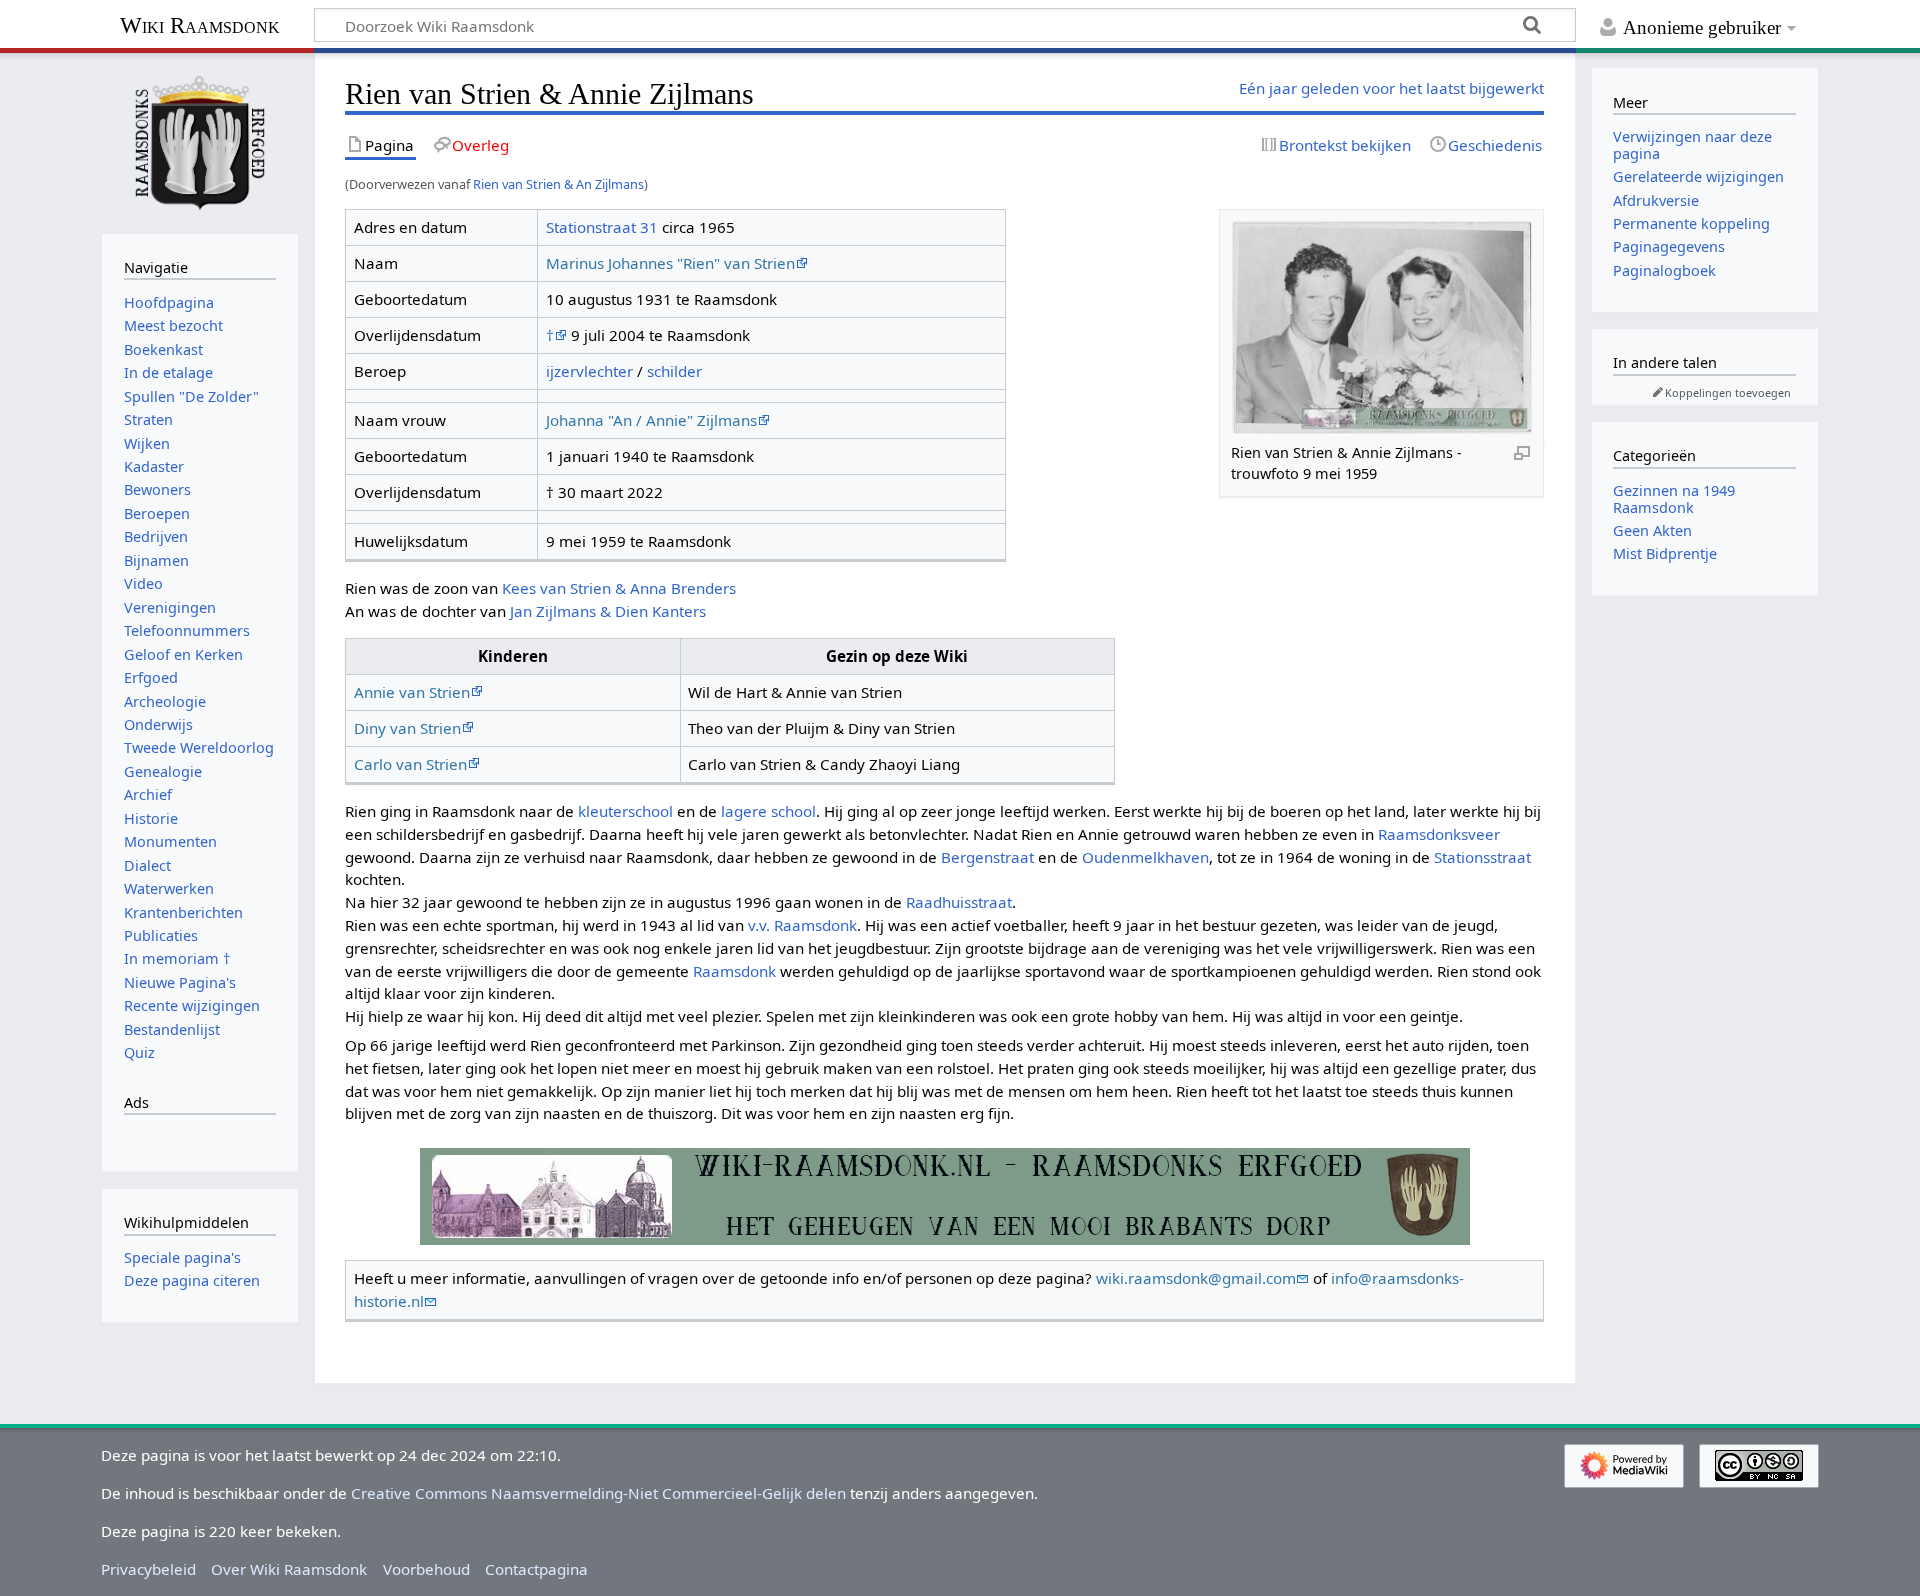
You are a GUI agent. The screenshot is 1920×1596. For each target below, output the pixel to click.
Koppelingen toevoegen (1728, 392)
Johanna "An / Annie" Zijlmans (651, 420)
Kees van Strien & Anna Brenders (619, 588)
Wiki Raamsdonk (200, 25)
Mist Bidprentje (1665, 553)
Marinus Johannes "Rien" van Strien (670, 263)
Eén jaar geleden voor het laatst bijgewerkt (1391, 88)
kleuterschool (625, 811)
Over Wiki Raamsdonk (289, 1569)
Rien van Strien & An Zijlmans (558, 184)
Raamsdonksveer (1439, 834)
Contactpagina (536, 1569)
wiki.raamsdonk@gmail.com (1196, 1278)
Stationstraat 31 (602, 227)
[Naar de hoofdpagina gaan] (200, 141)
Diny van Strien (407, 728)
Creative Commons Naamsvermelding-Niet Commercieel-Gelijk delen (598, 1493)
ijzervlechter (589, 371)
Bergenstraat (987, 857)
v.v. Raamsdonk (802, 925)
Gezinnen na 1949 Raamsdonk (1674, 498)
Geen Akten (1652, 530)
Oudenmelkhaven (1145, 857)
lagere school (768, 811)
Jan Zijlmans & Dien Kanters (608, 611)
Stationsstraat (1482, 857)
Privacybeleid (148, 1569)
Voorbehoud (426, 1569)
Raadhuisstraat (959, 902)
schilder (674, 371)
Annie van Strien (412, 692)
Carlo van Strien (410, 764)
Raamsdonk (734, 971)
